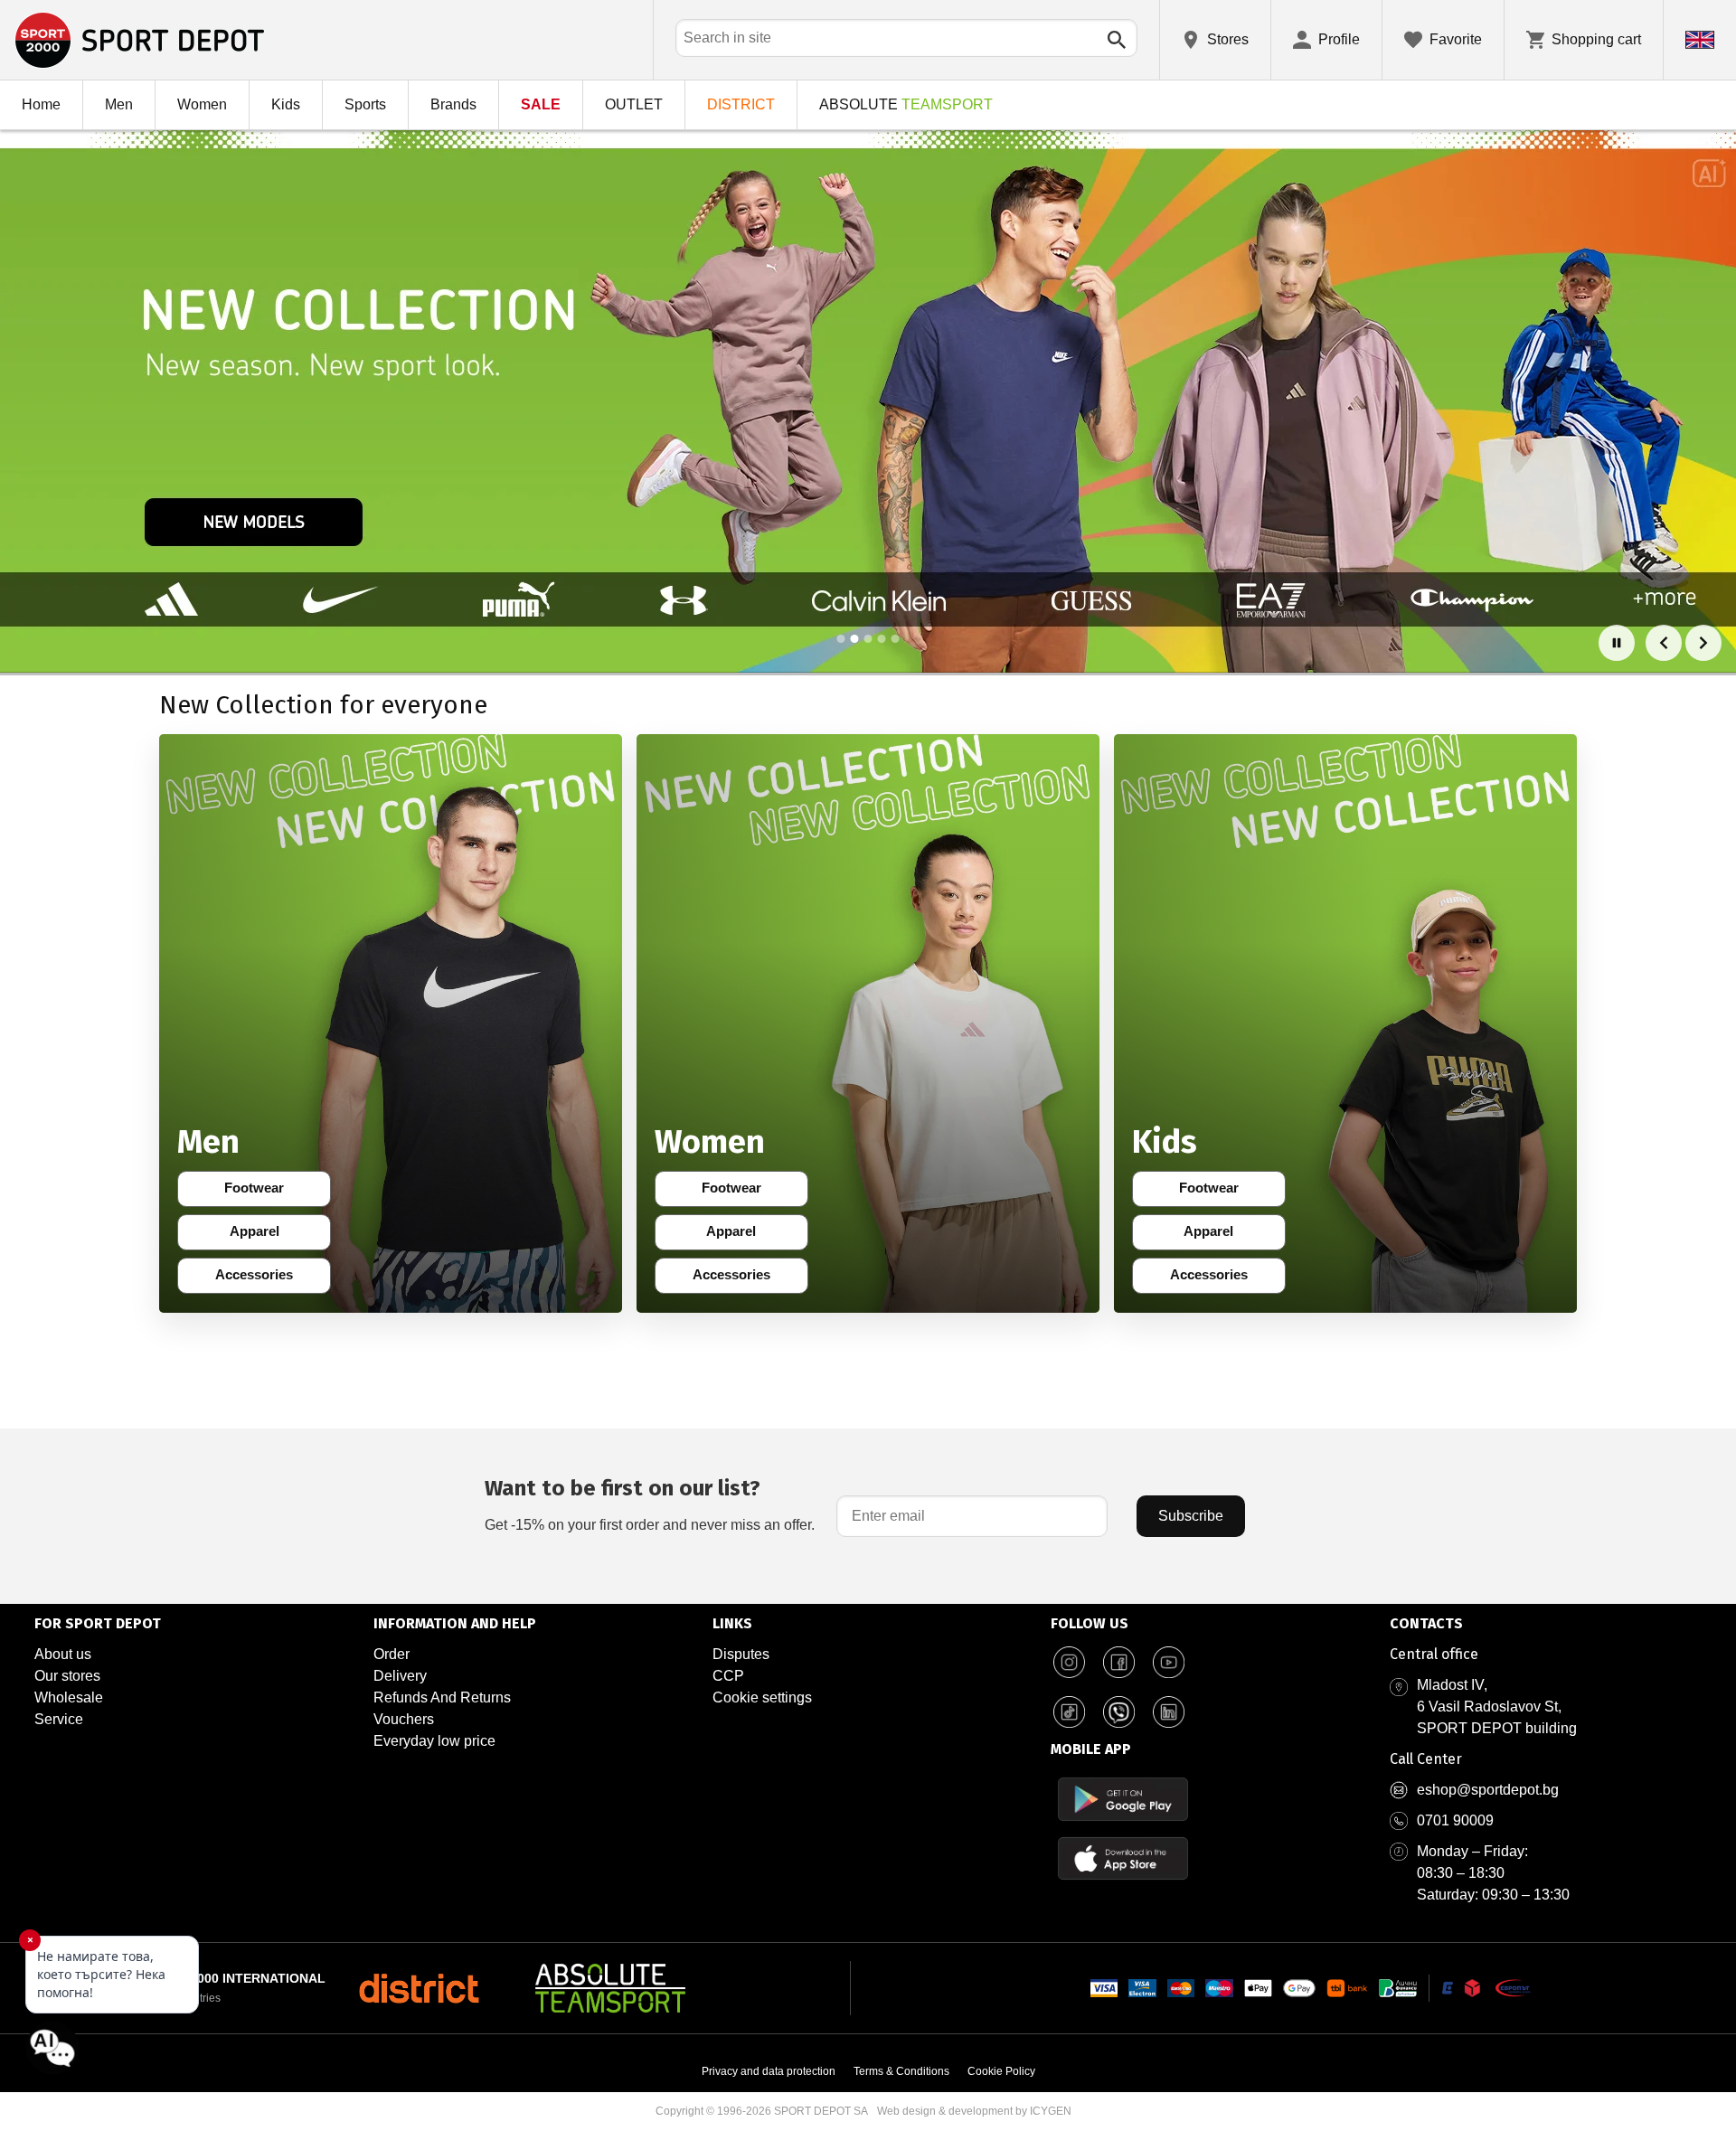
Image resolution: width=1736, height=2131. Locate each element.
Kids (286, 104)
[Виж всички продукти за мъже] (391, 1023)
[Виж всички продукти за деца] (1345, 1023)
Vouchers (404, 1719)
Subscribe (1191, 1516)
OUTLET (634, 104)
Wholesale (69, 1697)
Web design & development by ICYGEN (974, 2111)
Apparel (266, 1235)
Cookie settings (762, 1697)
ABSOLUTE (906, 104)
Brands (453, 104)
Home (41, 104)
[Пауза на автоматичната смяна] (1617, 643)
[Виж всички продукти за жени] (868, 1023)
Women (202, 104)
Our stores (67, 1676)
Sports (365, 104)
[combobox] (906, 38)
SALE (541, 104)
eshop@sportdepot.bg (1488, 1790)
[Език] (1700, 40)
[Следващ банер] (1703, 643)
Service (59, 1719)
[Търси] (1117, 40)
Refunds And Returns (442, 1697)
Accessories (259, 1278)
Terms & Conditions (901, 2071)
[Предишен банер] (1664, 643)
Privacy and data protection (769, 2071)
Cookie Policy (1001, 2071)
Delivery (400, 1676)
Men (119, 104)
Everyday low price (434, 1741)
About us (63, 1654)
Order (392, 1654)
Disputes (741, 1654)
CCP (728, 1676)
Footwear (264, 1192)
